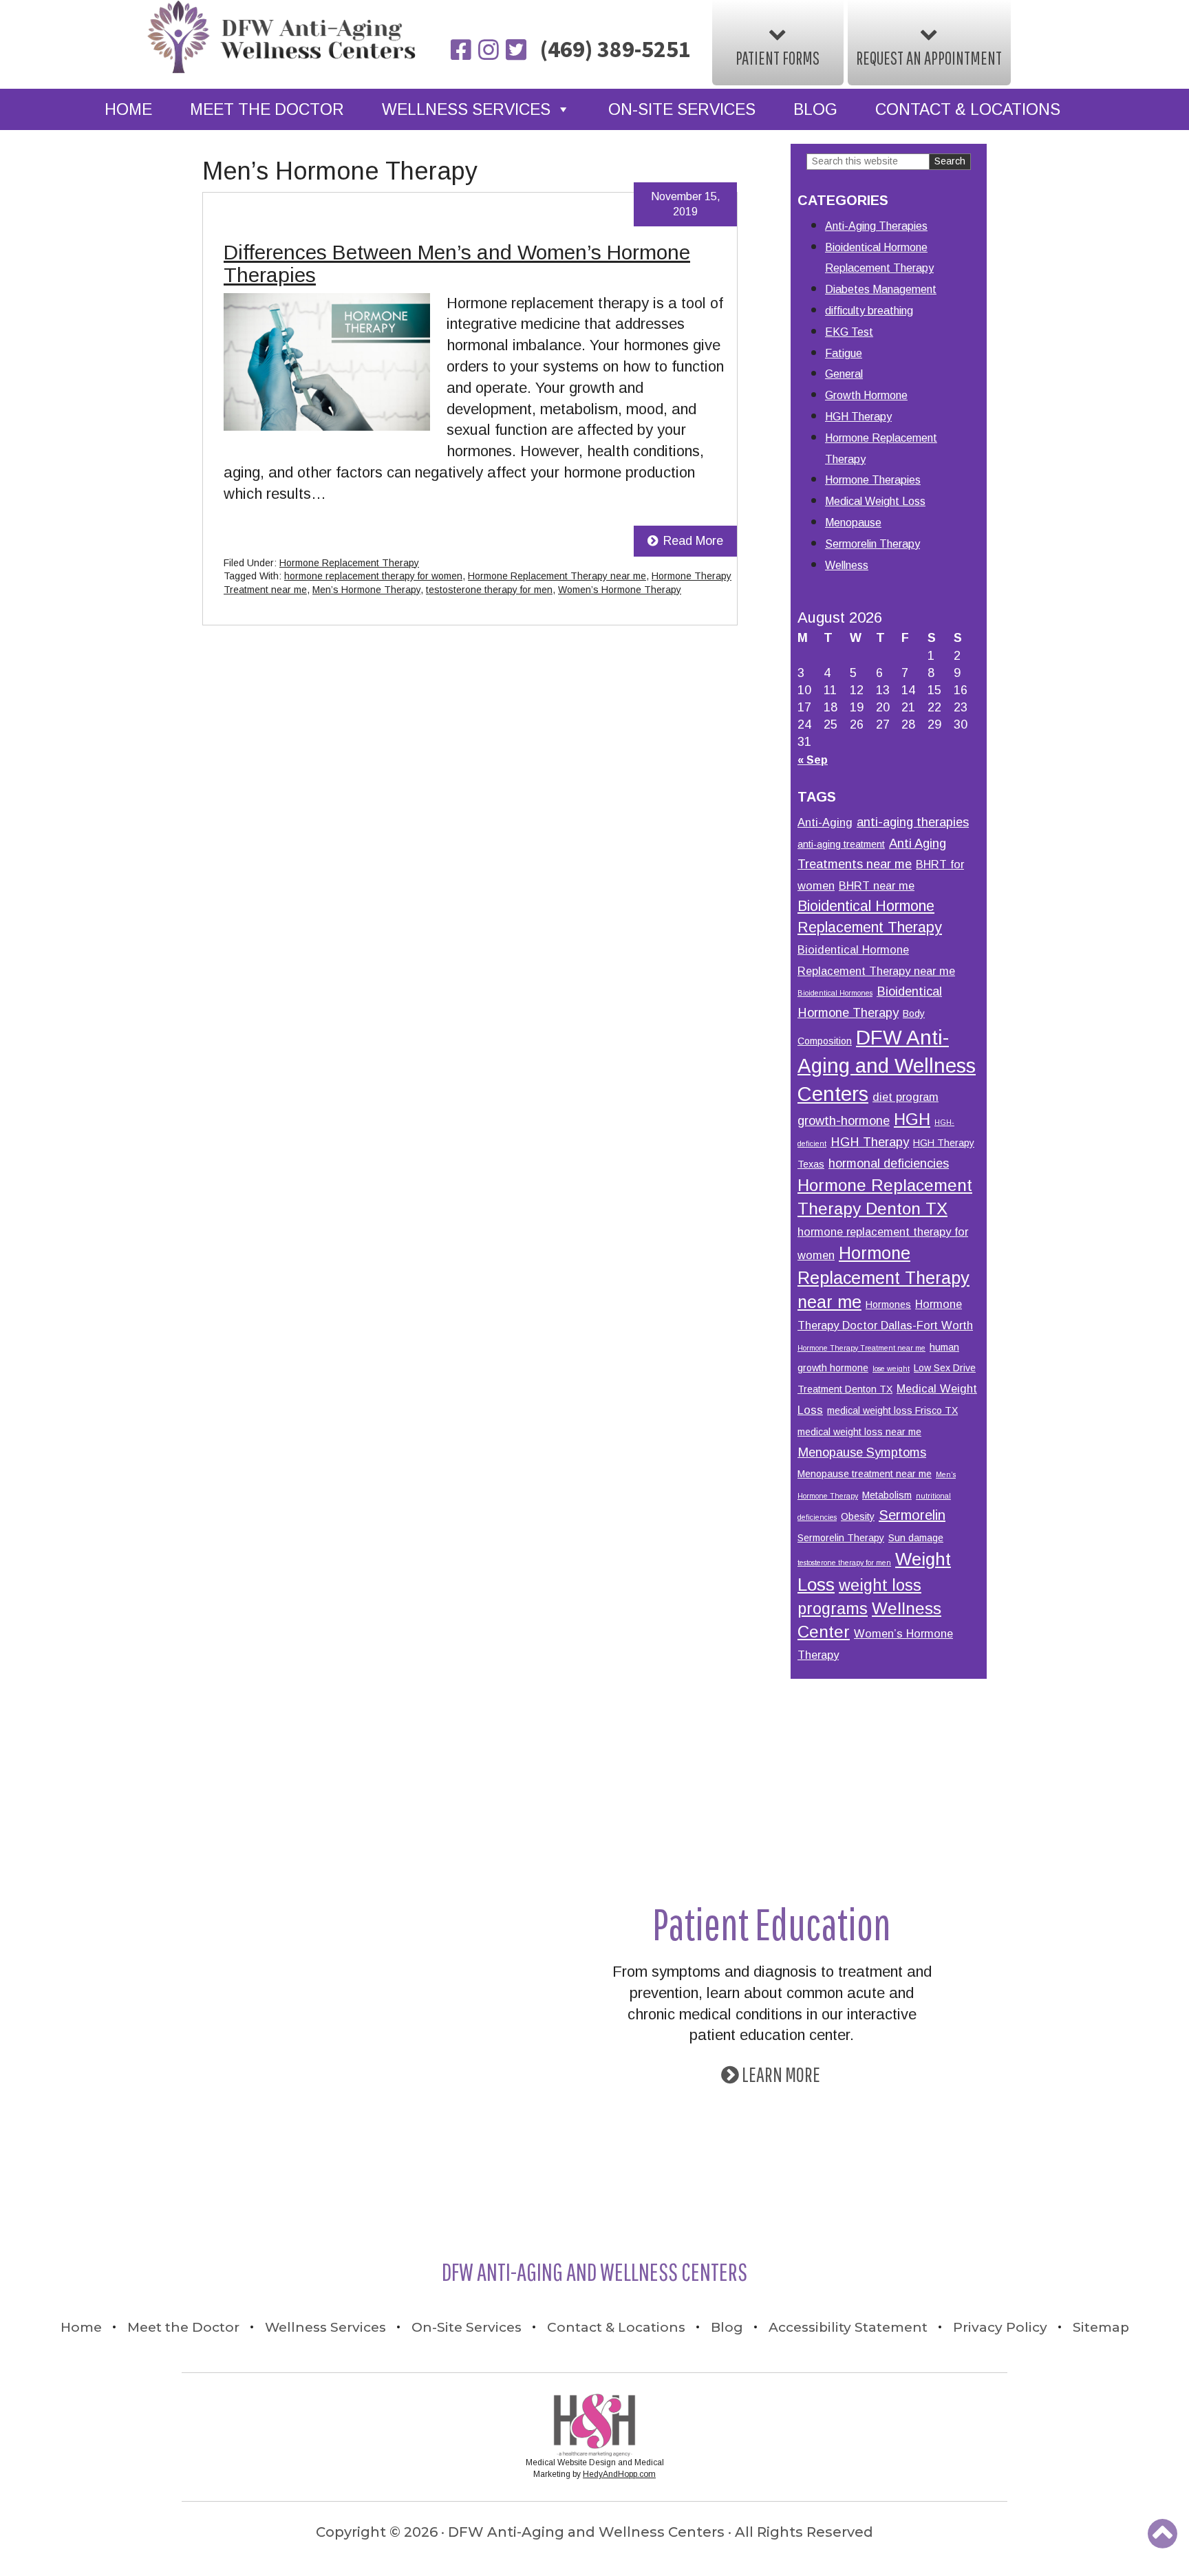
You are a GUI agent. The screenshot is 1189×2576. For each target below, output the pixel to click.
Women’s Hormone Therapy (620, 590)
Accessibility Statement (848, 2327)
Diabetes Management (881, 289)
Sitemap (1101, 2327)
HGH (912, 1119)
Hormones (888, 1305)
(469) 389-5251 (615, 49)
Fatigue (844, 353)
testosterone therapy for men (489, 590)
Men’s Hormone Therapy (366, 590)
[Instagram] (490, 51)
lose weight (891, 1368)
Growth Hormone (866, 395)
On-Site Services (682, 109)
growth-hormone (844, 1120)
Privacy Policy (1000, 2327)
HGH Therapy (858, 417)
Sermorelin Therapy (872, 544)
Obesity (858, 1516)
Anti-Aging (825, 822)
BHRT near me (877, 885)
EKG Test (849, 332)
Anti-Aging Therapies (876, 226)
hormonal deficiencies (889, 1163)
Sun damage (916, 1538)
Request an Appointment (929, 58)
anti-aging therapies (913, 822)
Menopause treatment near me (865, 1474)
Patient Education (772, 1923)
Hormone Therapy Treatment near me (861, 1348)
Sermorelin (912, 1515)
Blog (815, 109)
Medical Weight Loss (875, 501)
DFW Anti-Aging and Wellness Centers (887, 1065)
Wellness (847, 565)
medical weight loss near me (859, 1432)
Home (128, 109)
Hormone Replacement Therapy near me (557, 576)
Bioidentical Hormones (835, 993)
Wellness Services (466, 109)
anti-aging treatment (841, 844)
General (844, 374)
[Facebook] (462, 51)
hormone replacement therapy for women (373, 576)
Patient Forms (778, 58)
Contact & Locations (968, 109)
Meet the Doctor (267, 109)
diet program (906, 1097)
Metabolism (887, 1495)
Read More (693, 541)
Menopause (853, 523)
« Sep (813, 760)
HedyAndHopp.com (619, 2474)
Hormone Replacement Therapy (349, 563)
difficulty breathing (869, 311)
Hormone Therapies (873, 480)
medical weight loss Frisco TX (892, 1410)
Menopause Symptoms (862, 1452)
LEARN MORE (781, 2074)
